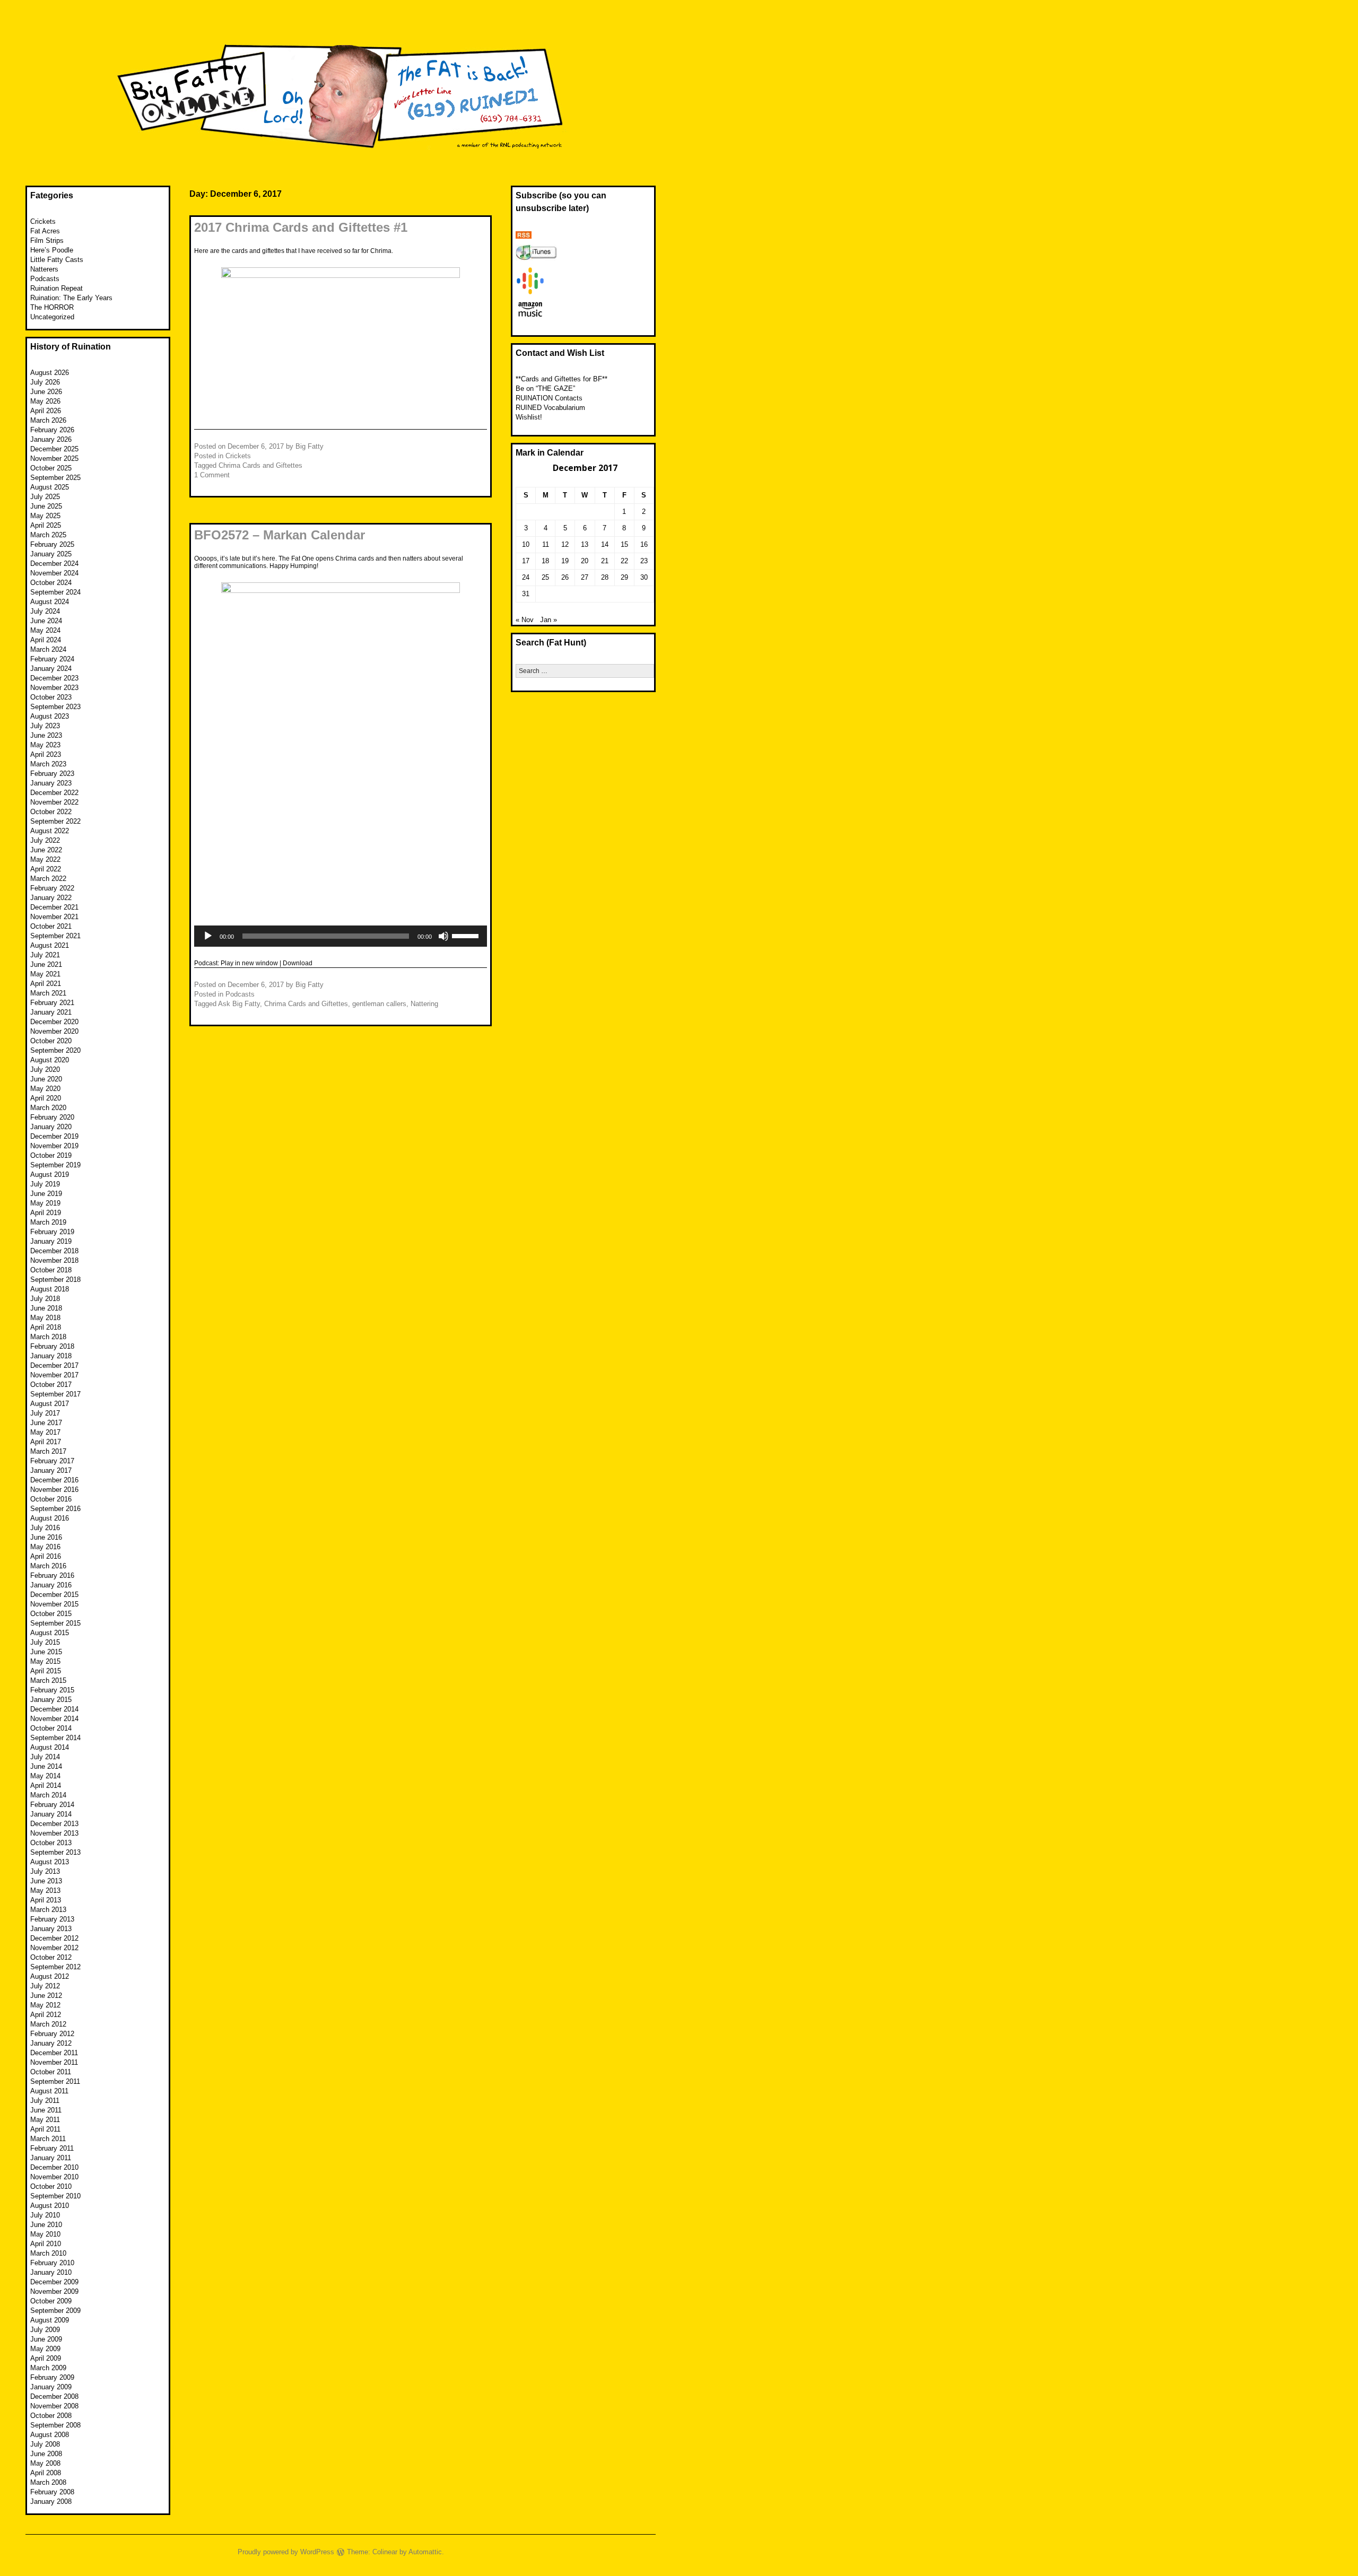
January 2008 (51, 2501)
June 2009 (46, 2339)
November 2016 (54, 1490)
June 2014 (46, 1766)
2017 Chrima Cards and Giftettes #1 (301, 227)
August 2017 (50, 1404)
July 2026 (45, 382)
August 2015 (50, 1633)
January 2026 (51, 439)
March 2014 (48, 1795)
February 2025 (52, 544)
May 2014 (45, 1776)
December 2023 (54, 678)
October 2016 (51, 1499)
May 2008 (45, 2463)
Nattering (424, 1004)
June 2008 (46, 2454)
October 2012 (51, 1957)
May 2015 (45, 1661)
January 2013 (51, 1929)
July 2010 (45, 2215)
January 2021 (51, 1012)
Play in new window (249, 963)
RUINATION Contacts (549, 398)
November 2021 (54, 917)
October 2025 (51, 468)
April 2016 (46, 1556)
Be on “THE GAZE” (545, 388)
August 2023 (50, 716)
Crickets (238, 456)
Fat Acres (45, 231)
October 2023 (51, 697)
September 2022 (55, 821)
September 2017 (55, 1394)
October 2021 (51, 926)
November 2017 (54, 1375)
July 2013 (45, 1871)
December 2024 (54, 564)
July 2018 (45, 1299)
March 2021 (48, 993)
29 (624, 577)
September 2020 (55, 1050)
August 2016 (50, 1518)
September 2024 (55, 592)
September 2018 (55, 1280)
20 (585, 561)
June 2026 (46, 392)
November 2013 (54, 1833)
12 (565, 544)
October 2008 (51, 2416)
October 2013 (51, 1843)
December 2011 (54, 2053)
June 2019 (46, 1194)
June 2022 (46, 850)
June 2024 (46, 621)
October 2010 (51, 2186)
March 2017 (48, 1451)
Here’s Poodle (52, 250)
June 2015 (46, 1652)
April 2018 (46, 1327)
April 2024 (46, 640)
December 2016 (54, 1480)
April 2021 (46, 984)
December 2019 (54, 1136)
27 (585, 577)
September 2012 (55, 1967)
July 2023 (45, 726)
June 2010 (46, 2225)
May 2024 (45, 630)
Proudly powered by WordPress (286, 2552)
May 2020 (45, 1089)
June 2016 (46, 1537)
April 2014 (46, 1785)
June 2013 (46, 1881)
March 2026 (48, 420)
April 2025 (46, 525)
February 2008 (52, 2492)
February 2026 (52, 430)
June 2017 (46, 1423)
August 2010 (50, 2206)
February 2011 (52, 2148)
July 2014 (45, 1757)
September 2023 (55, 707)
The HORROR (52, 307)
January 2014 (51, 1814)
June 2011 (46, 2110)
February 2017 (52, 1461)
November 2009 (54, 2291)
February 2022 (52, 888)
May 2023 (45, 745)
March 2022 (48, 879)
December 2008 (54, 2396)
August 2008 (50, 2435)
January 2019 (51, 1241)
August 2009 (50, 2320)
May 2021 (45, 974)
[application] (341, 936)
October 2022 (51, 812)
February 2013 (52, 1919)
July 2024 (45, 611)
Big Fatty (310, 446)
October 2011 (51, 2072)
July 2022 (45, 840)
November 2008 (54, 2406)
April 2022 (46, 869)
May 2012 (45, 2005)
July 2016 (45, 1528)
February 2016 (52, 1575)
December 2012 (54, 1938)
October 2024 (51, 583)
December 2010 (54, 2167)
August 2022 (50, 831)
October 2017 (51, 1385)
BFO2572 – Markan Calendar (280, 535)
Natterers (44, 269)
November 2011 (54, 2062)
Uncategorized (52, 317)
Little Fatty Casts (57, 260)
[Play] (208, 936)
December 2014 (54, 1709)
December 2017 (54, 1365)
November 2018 (54, 1260)
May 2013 (45, 1890)
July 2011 (45, 2101)
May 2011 (45, 2120)
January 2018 (51, 1356)
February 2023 (52, 774)
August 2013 (50, 1862)
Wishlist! (529, 417)
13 (585, 544)
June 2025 (46, 506)
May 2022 (45, 859)
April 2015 (46, 1671)
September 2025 (55, 478)
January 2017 (51, 1470)
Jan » (549, 620)
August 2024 (50, 602)
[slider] (467, 935)
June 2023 (46, 735)
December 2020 (54, 1022)
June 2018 (46, 1308)
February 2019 (52, 1232)
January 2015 (51, 1700)
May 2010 (45, 2234)
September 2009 (55, 2311)
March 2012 (48, 2024)
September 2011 (55, 2081)
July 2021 (45, 955)
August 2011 (49, 2091)
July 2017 (45, 1413)
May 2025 (45, 516)
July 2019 (45, 1184)
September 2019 (55, 1165)
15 (624, 544)
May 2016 (45, 1547)
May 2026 (45, 401)
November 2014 (54, 1719)
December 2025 (54, 449)
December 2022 (54, 793)
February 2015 (52, 1690)
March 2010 (48, 2253)
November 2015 (54, 1604)
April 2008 (46, 2473)
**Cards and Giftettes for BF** (562, 379)
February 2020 (52, 1117)
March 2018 (48, 1337)
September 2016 (55, 1509)
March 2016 (48, 1566)
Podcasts (240, 994)
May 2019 (45, 1203)
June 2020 (46, 1079)
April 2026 (46, 411)
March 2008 (48, 2482)
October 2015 (51, 1614)
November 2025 (54, 459)
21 (605, 561)
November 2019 (54, 1146)
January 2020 (51, 1127)
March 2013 (48, 1910)
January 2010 (51, 2272)
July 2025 (45, 497)
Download (298, 963)
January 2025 (51, 554)
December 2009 (54, 2282)
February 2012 (52, 2034)
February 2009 (52, 2377)
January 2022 (51, 898)
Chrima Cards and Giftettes (260, 465)
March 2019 (48, 1222)
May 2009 (45, 2349)
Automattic (425, 2552)
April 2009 (46, 2358)
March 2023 (48, 764)
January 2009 (51, 2387)
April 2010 (46, 2244)
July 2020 (45, 1069)
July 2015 (45, 1642)
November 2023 (54, 688)
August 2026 (50, 373)
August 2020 (50, 1060)
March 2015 (48, 1680)
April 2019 (46, 1213)
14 (605, 544)
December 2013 (54, 1824)
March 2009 (48, 2368)
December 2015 (54, 1595)
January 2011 (51, 2158)
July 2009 (45, 2330)
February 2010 (52, 2263)
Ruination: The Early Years (71, 298)
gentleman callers (379, 1004)
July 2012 (45, 1986)
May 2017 (45, 1432)
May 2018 (45, 1318)
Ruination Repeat (56, 288)
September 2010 (55, 2196)
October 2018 (51, 1270)
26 (565, 577)
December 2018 (54, 1251)
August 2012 (50, 1976)
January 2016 (51, 1585)
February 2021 (52, 1003)
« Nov (525, 620)
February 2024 (52, 659)
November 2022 (54, 802)
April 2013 (46, 1900)
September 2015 (55, 1623)
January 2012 (51, 2043)
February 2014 (52, 1805)
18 (545, 561)
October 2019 (51, 1155)
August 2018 (50, 1289)
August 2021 (50, 945)
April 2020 (46, 1098)
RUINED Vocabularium (550, 408)
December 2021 (54, 907)
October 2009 (51, 2301)
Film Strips (47, 241)
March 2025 (48, 535)
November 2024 (54, 573)
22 (624, 561)
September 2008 (55, 2425)
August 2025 (50, 487)
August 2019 (50, 1175)
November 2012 (54, 1948)
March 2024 (48, 649)
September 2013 (55, 1852)
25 (545, 577)
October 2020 (51, 1041)
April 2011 (45, 2129)
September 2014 (55, 1738)
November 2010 (54, 2177)
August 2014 (50, 1747)
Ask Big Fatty (239, 1004)
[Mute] (443, 936)
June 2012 (46, 1996)
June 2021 (46, 964)
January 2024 (51, 669)
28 (605, 577)
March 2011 (48, 2139)
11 (546, 544)
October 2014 (51, 1728)
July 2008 (45, 2444)
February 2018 (52, 1346)
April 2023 (46, 754)
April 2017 (46, 1442)
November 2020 (54, 1031)
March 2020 (48, 1108)
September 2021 (55, 936)
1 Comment (212, 475)
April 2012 (46, 2015)
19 (565, 561)
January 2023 (51, 783)
